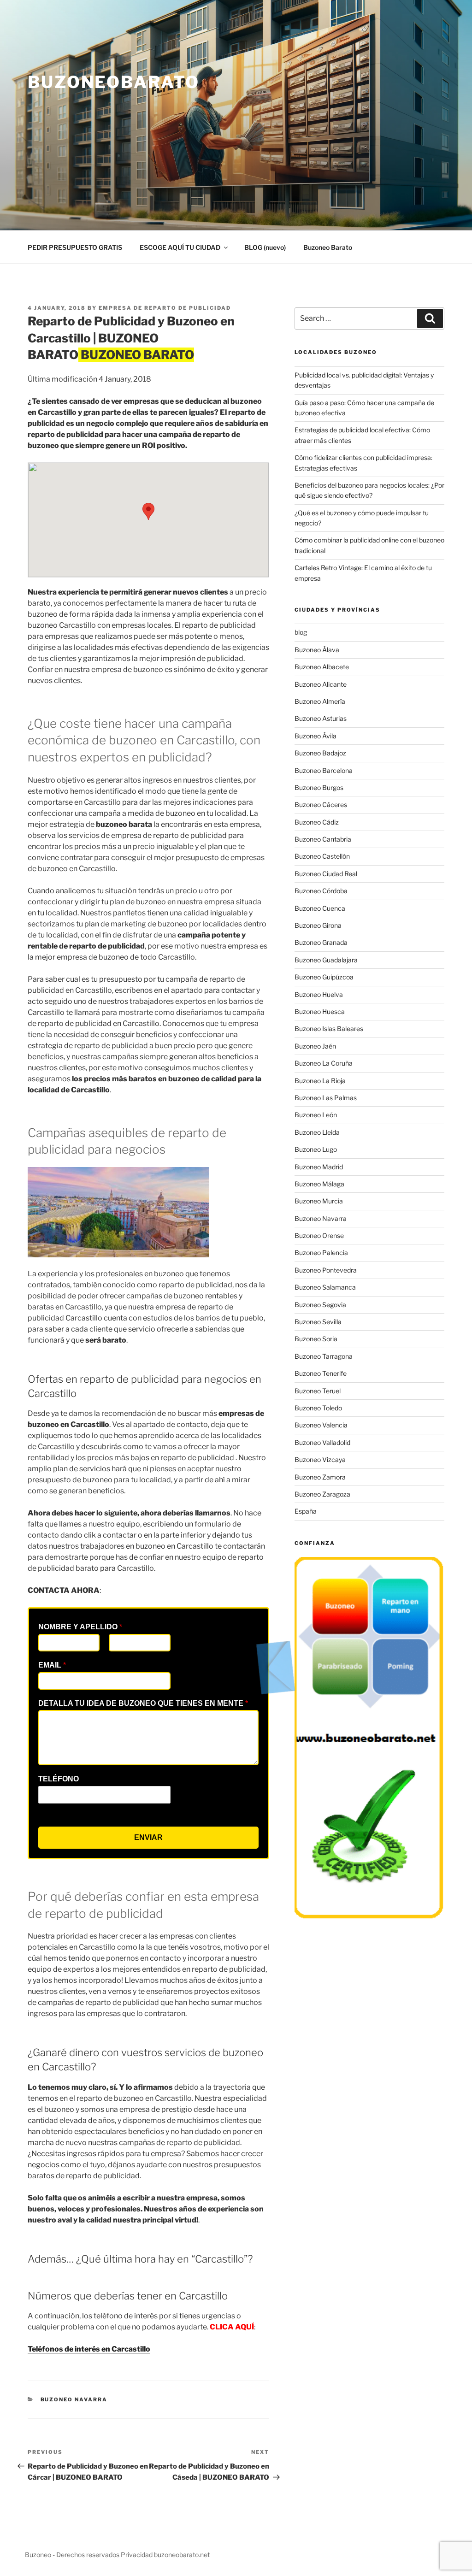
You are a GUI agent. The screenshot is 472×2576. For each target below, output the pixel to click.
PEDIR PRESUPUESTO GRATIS (75, 247)
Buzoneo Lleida (317, 1132)
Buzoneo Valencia (321, 1425)
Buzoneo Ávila (316, 736)
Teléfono (59, 1779)
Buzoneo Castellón (322, 856)
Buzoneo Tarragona (324, 1356)
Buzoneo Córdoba (321, 891)
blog (301, 632)
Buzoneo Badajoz (320, 753)
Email (52, 1665)
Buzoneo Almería (320, 701)
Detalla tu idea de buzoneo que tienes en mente (143, 1703)
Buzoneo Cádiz (317, 822)
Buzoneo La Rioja (320, 1081)
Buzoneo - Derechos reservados (73, 2555)
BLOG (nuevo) (265, 247)
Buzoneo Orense (319, 1235)
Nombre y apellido (80, 1627)
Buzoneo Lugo (316, 1149)
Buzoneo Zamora (320, 1477)
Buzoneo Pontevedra (326, 1270)
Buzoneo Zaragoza (322, 1494)
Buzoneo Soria (316, 1339)
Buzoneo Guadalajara (326, 960)
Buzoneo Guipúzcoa (324, 977)
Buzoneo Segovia (320, 1305)
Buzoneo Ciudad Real (326, 874)
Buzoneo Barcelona (324, 770)
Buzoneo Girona (318, 925)
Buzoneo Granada (321, 942)
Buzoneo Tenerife (321, 1373)
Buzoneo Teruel (318, 1391)
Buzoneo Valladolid (322, 1442)
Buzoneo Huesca (320, 1011)
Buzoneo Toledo (318, 1408)
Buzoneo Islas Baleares (329, 1029)
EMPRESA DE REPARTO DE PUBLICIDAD (165, 308)
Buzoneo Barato (328, 247)
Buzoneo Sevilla (318, 1322)
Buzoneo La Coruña (324, 1063)
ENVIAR (148, 1837)
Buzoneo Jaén (315, 1046)
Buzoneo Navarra (74, 2399)
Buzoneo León (316, 1115)
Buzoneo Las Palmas (326, 1098)
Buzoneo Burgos (319, 787)
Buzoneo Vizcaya (320, 1459)
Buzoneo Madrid (319, 1167)
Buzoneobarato (113, 82)
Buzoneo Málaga (319, 1184)
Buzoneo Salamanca (325, 1287)
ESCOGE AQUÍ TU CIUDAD (180, 247)
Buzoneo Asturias (321, 718)
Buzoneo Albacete (322, 667)
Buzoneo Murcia (319, 1201)
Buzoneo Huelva (319, 994)
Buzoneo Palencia (321, 1253)
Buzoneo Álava (317, 650)
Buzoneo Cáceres (321, 805)
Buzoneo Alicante (321, 684)
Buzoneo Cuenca (320, 908)
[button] (148, 511)
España (306, 1511)
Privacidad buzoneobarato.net (165, 2555)
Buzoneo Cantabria (323, 839)
